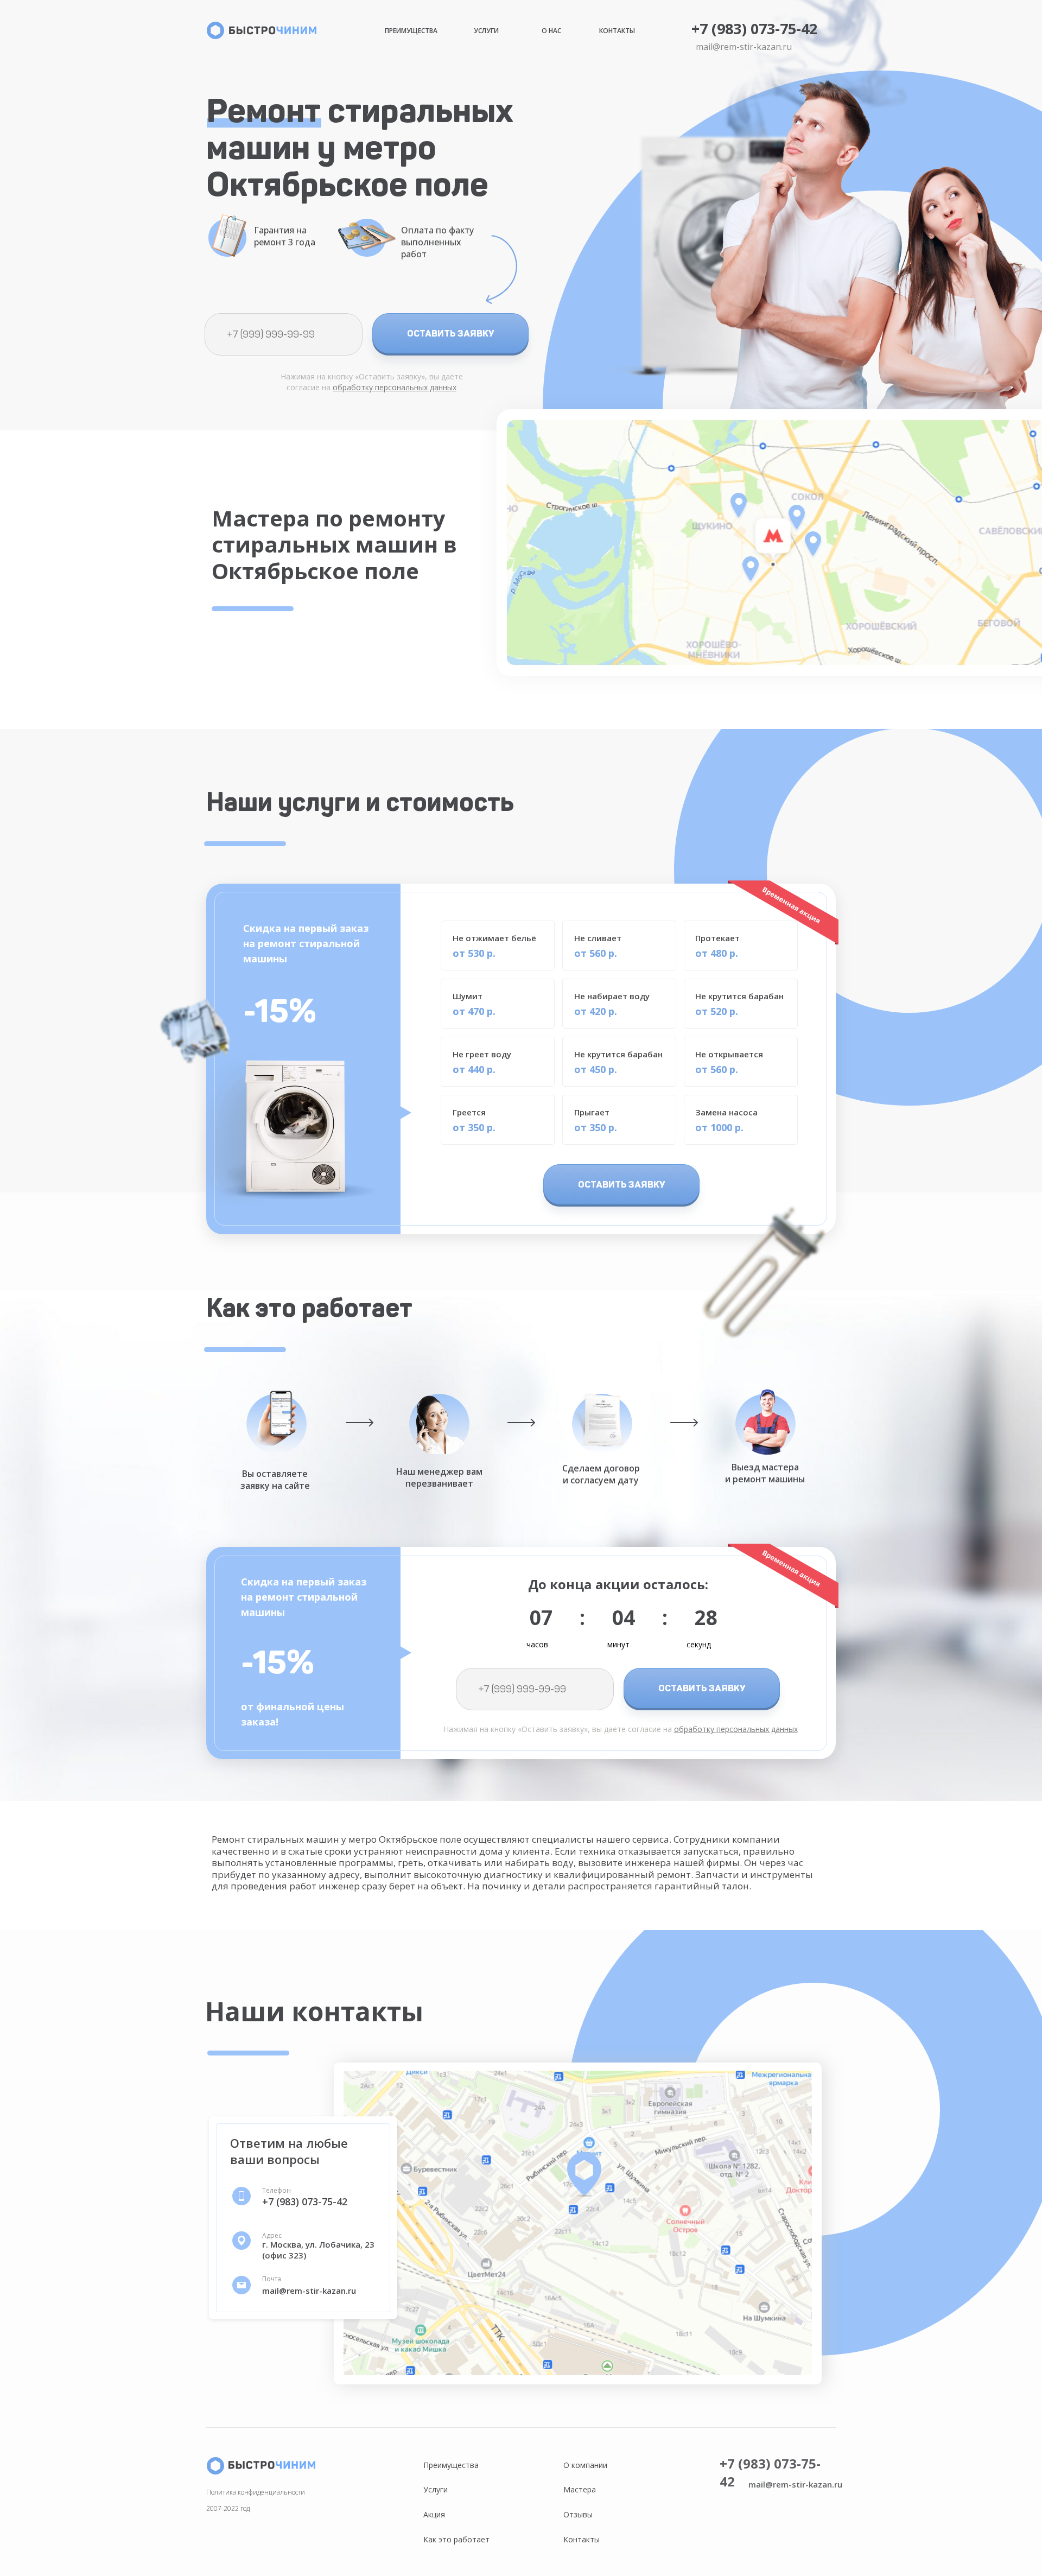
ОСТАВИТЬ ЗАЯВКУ (451, 333)
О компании (585, 2465)
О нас (551, 31)
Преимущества (411, 31)
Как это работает (456, 2539)
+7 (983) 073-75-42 (754, 28)
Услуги (486, 31)
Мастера (580, 2489)
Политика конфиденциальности (256, 2492)
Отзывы (578, 2514)
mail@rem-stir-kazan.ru (744, 47)
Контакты (617, 31)
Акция (434, 2514)
